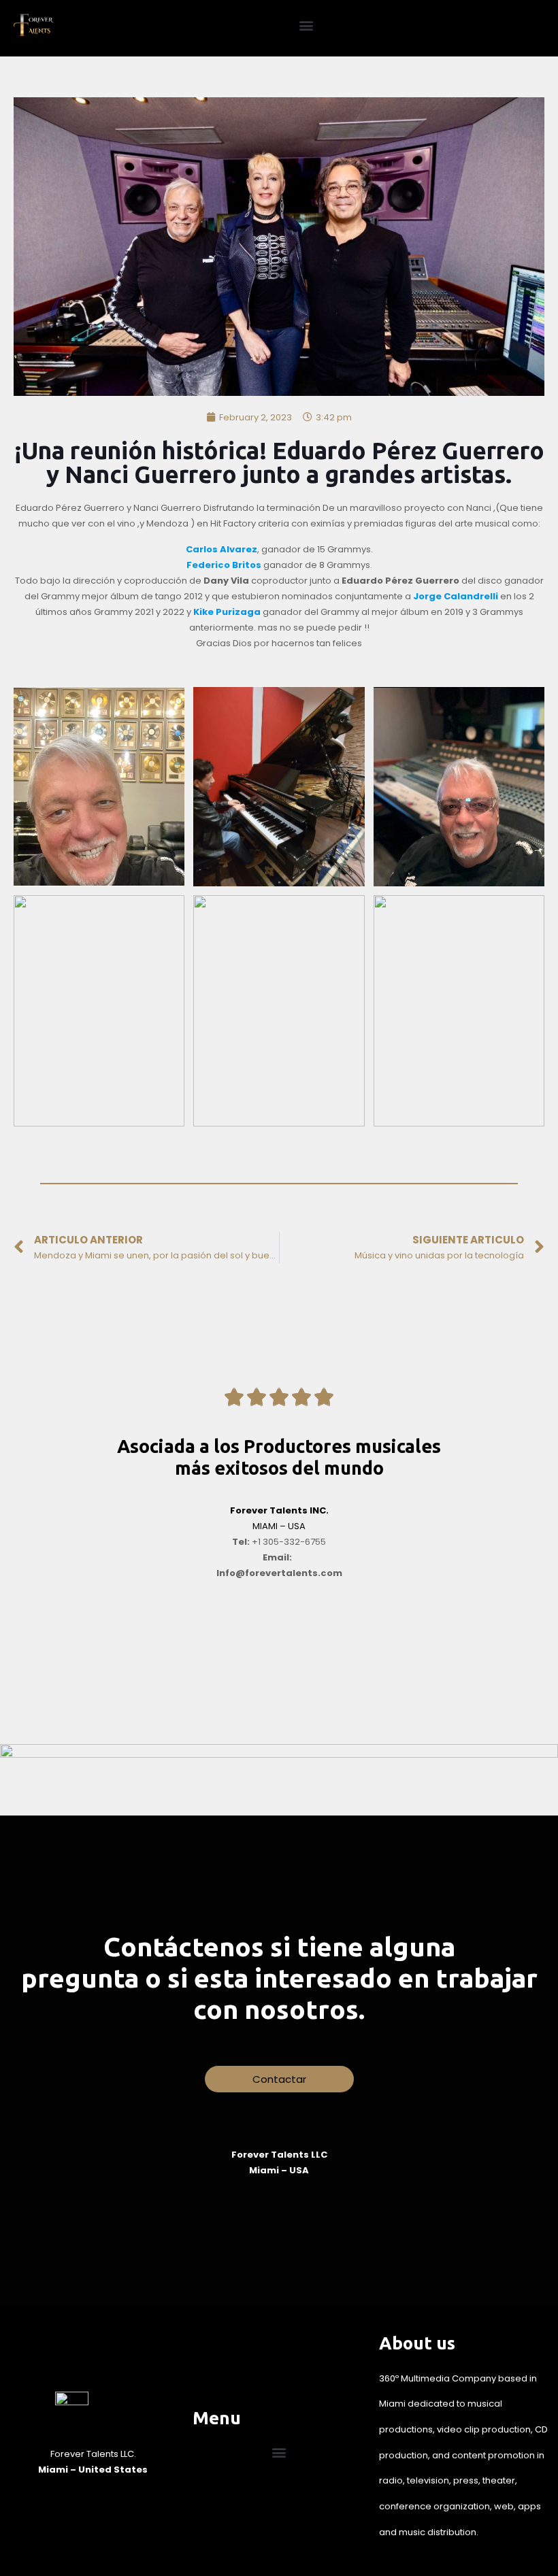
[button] (307, 25)
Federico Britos (224, 565)
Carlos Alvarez (221, 549)
